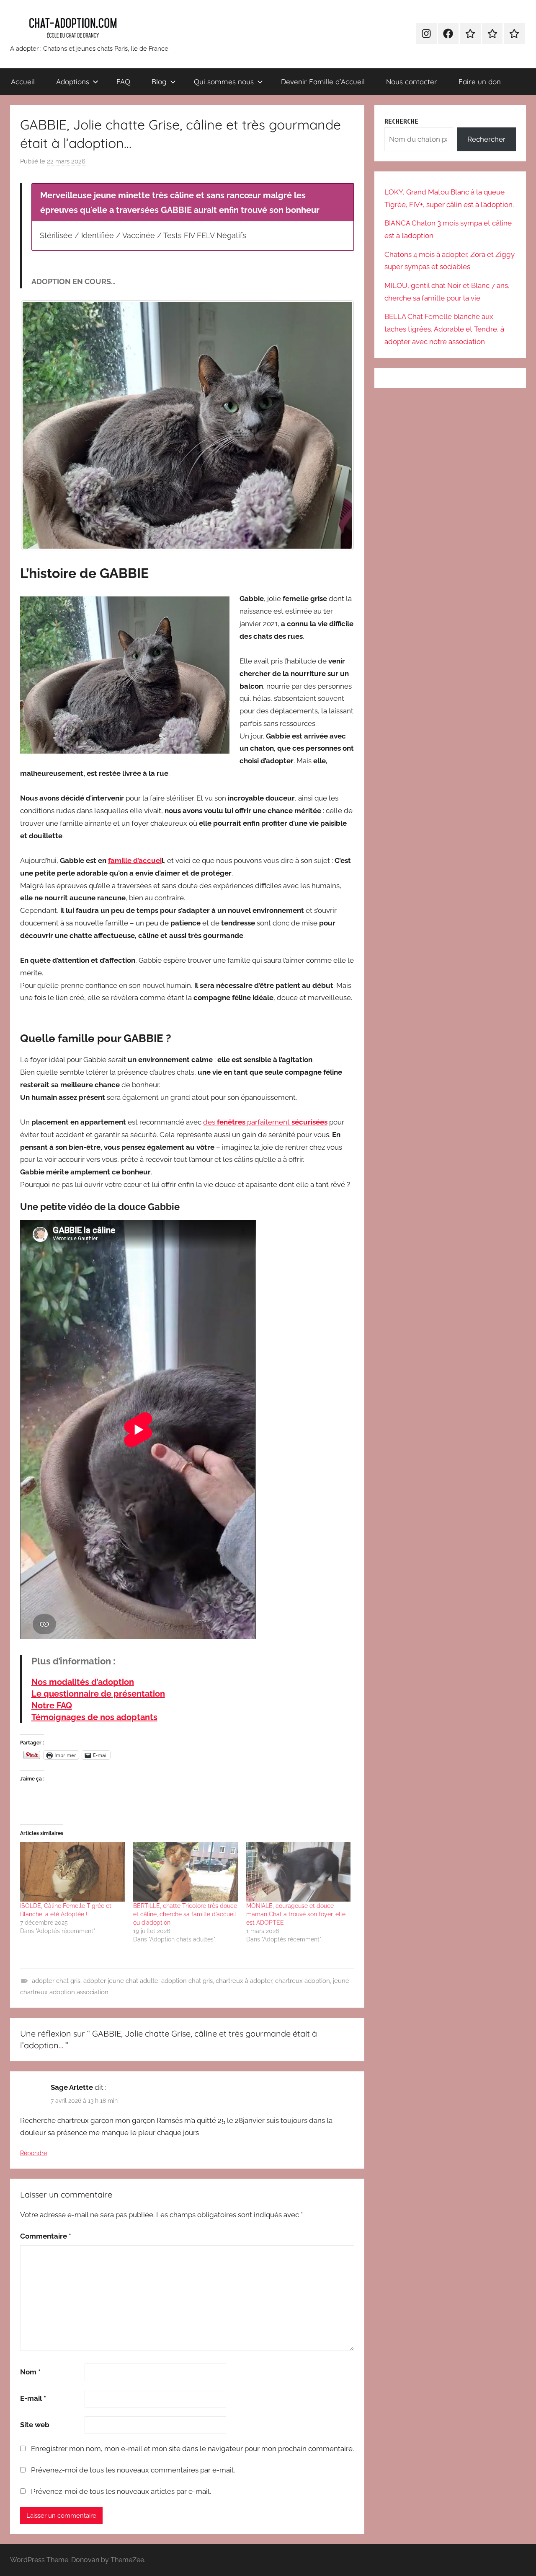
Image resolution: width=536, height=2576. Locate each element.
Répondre (33, 2153)
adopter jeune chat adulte (121, 1981)
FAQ (123, 82)
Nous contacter (412, 82)
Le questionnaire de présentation (98, 1694)
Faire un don (480, 82)
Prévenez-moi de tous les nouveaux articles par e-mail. (121, 2491)
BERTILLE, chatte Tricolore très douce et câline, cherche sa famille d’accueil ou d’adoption (185, 1914)
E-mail (33, 2398)
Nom (30, 2372)
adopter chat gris (56, 1981)
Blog (159, 82)
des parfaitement (265, 1122)
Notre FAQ (52, 1705)
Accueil (23, 82)
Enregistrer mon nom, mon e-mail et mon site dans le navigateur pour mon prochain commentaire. (192, 2449)
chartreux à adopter (244, 1981)
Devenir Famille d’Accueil (323, 82)
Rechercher (486, 139)
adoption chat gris (187, 1981)
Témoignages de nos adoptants (94, 1717)
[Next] (337, 425)
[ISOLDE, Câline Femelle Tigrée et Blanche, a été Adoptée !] (72, 1872)
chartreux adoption (303, 1981)
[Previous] (38, 425)
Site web (35, 2425)
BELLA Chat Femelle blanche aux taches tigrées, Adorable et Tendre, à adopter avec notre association (444, 329)
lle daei (135, 860)
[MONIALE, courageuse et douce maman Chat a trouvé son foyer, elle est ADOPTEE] (299, 1872)
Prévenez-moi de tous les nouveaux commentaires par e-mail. (133, 2470)
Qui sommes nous (224, 82)
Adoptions (73, 82)
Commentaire (46, 2236)
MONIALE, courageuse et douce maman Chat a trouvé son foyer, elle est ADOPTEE (296, 1914)
